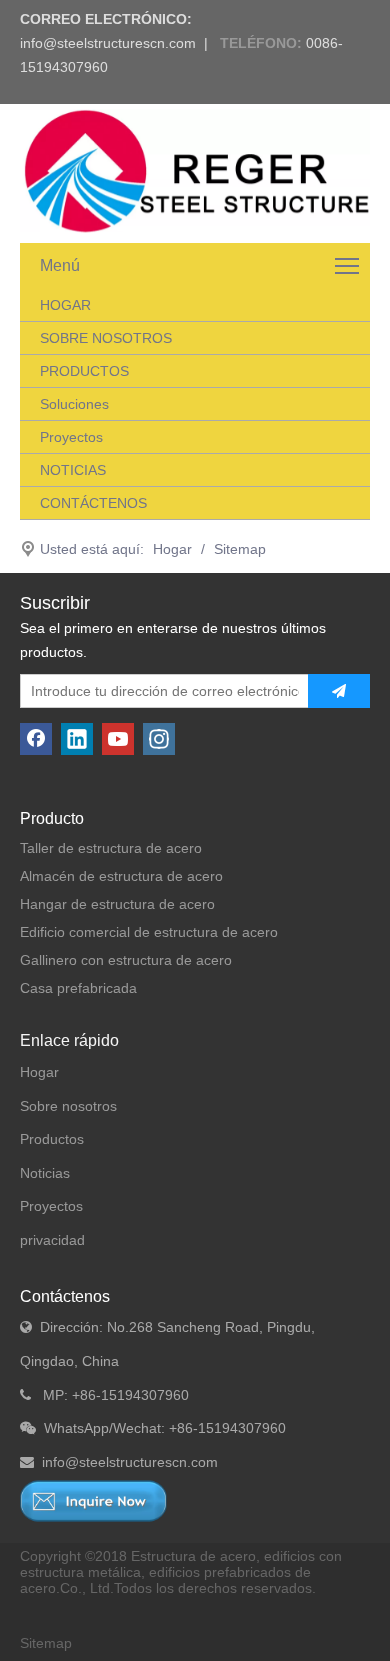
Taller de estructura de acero (111, 848)
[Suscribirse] (339, 691)
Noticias (45, 1173)
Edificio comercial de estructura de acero (149, 932)
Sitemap (46, 1643)
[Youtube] (118, 739)
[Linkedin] (77, 739)
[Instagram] (159, 739)
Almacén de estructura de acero (121, 876)
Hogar (39, 1072)
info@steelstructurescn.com (108, 43)
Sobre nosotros (68, 1106)
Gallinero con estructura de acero (126, 960)
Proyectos (51, 1206)
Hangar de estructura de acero (117, 904)
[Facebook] (36, 739)
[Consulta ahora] (93, 1501)
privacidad (52, 1240)
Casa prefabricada (78, 988)
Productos (52, 1139)
